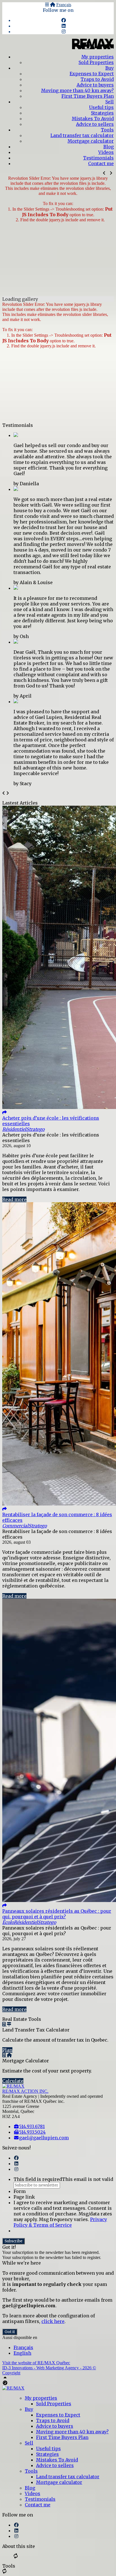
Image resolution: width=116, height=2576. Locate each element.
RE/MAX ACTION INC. (25, 2091)
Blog (109, 147)
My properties (98, 57)
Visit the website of (36, 2363)
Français (64, 5)
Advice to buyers (95, 85)
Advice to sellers (95, 124)
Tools (107, 130)
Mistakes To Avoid (93, 119)
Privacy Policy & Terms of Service (60, 2222)
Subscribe (14, 2241)
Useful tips (101, 107)
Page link (24, 2197)
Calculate (13, 2081)
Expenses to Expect (92, 74)
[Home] (53, 5)
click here (53, 2321)
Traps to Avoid (97, 79)
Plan (7, 2050)
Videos (106, 152)
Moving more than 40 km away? (77, 90)
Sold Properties (96, 62)
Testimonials (98, 158)
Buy (110, 68)
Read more (14, 1199)
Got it (10, 2332)
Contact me (101, 163)
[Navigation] (47, 5)
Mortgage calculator (91, 141)
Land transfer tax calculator (82, 135)
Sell (110, 102)
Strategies (102, 113)
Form (20, 2191)
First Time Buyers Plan (88, 96)
